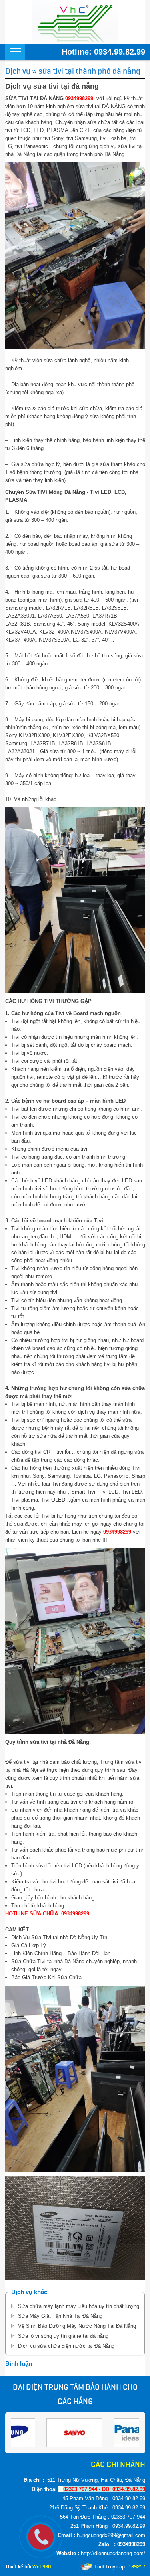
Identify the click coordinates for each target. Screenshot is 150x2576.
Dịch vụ (18, 71)
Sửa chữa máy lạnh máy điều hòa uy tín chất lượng (79, 2306)
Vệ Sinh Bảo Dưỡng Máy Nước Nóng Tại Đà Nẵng (77, 2326)
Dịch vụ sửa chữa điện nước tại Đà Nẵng (66, 2346)
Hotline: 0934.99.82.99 (103, 52)
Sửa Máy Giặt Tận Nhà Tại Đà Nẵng (60, 2316)
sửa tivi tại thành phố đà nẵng (89, 71)
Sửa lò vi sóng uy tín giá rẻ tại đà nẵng (63, 2336)
